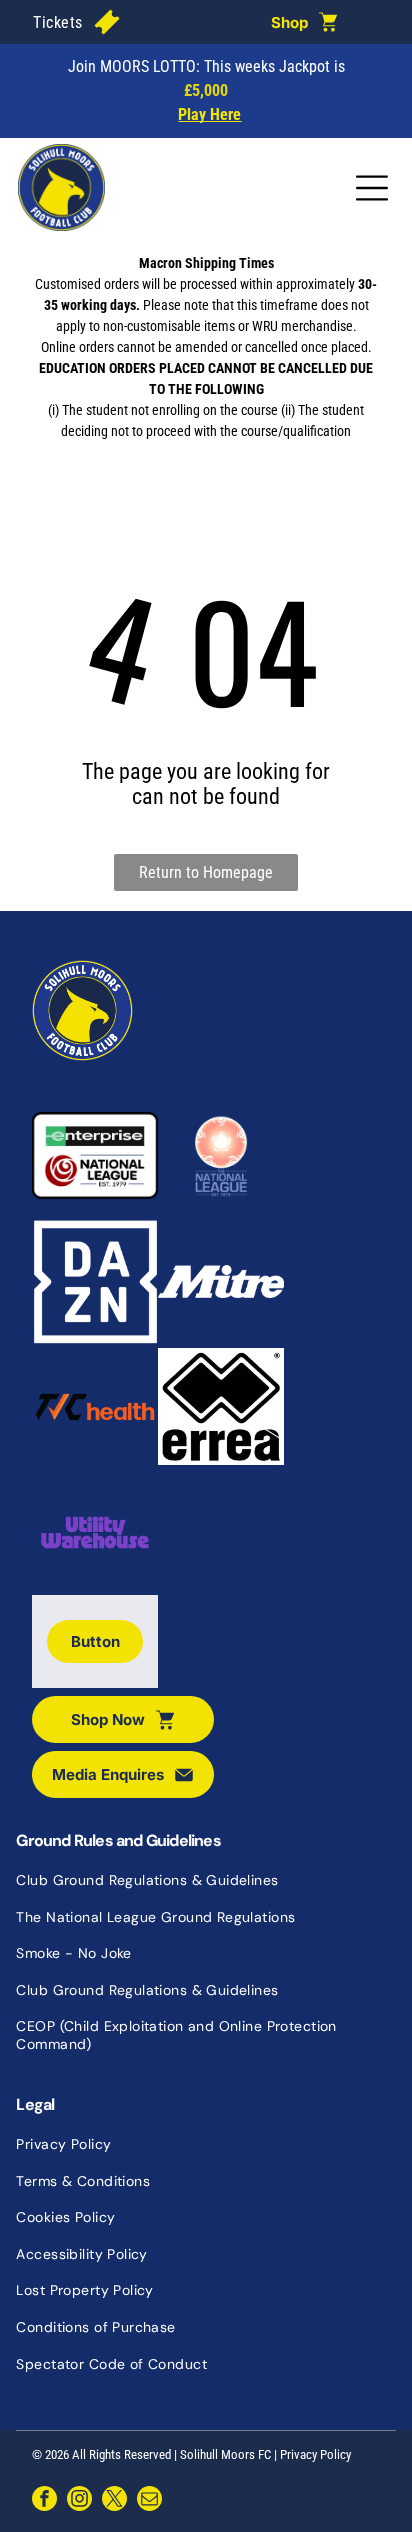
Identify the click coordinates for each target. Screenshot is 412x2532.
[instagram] (79, 2501)
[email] (149, 2501)
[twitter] (114, 2501)
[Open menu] (372, 188)
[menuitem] (57, 21)
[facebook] (44, 2501)
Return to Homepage (206, 872)
